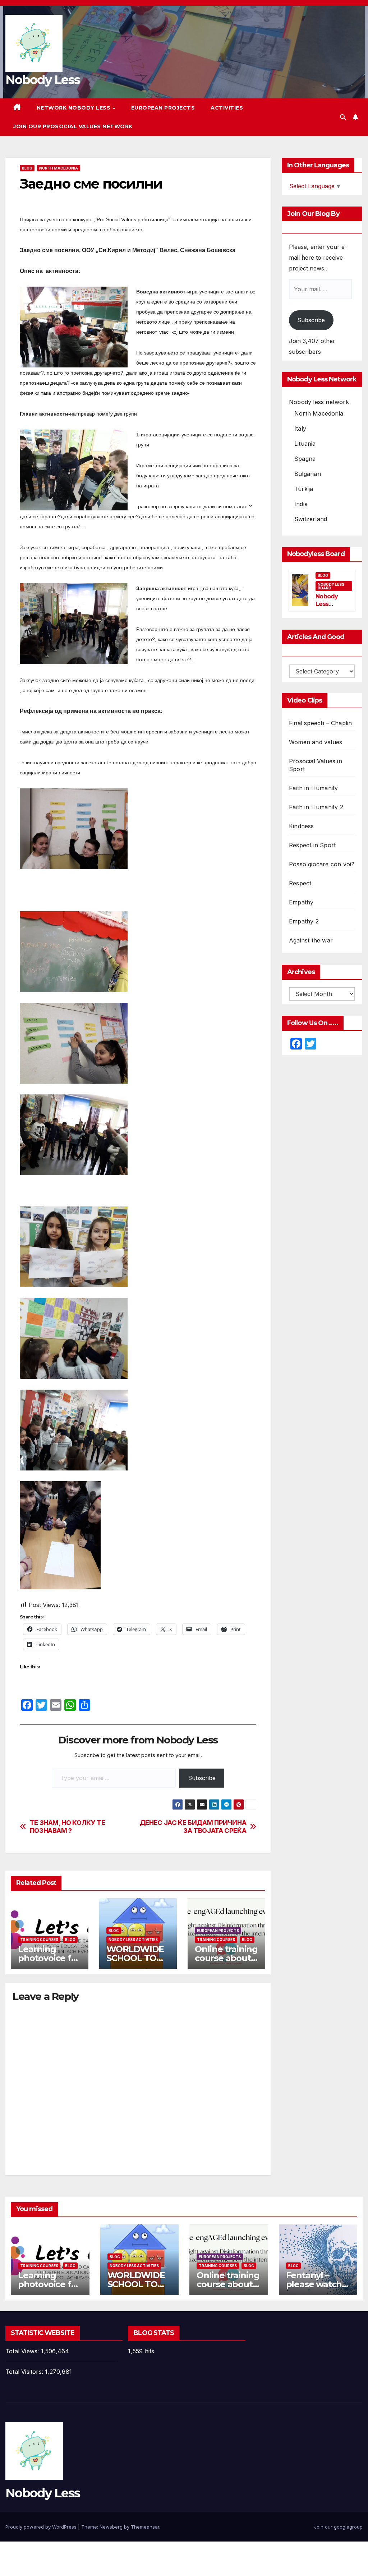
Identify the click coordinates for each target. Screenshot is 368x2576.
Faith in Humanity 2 (316, 807)
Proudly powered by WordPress (42, 2527)
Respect (300, 883)
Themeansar (145, 2527)
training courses (39, 1940)
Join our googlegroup (338, 2527)
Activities (227, 108)
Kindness (302, 826)
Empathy (301, 902)
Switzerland (311, 519)
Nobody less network (319, 402)
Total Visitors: (25, 2372)
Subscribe (202, 1778)
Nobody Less (43, 80)
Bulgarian (308, 474)
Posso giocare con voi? (322, 864)
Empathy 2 (304, 921)
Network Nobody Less (74, 108)
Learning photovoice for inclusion (49, 1958)
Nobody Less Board (331, 586)
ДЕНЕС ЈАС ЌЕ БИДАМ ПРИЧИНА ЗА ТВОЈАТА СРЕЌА (193, 1827)
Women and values (316, 742)
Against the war (311, 940)
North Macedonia (59, 168)
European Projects (163, 108)
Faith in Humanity (313, 788)
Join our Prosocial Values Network (73, 126)
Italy (300, 428)
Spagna (305, 459)
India (301, 504)
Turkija (304, 489)
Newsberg (111, 2527)
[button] (343, 117)
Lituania (305, 444)
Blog (27, 168)
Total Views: (23, 2351)
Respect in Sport (312, 845)
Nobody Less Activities (133, 1940)
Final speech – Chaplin (320, 723)
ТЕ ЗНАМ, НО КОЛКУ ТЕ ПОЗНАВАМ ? (68, 1827)
